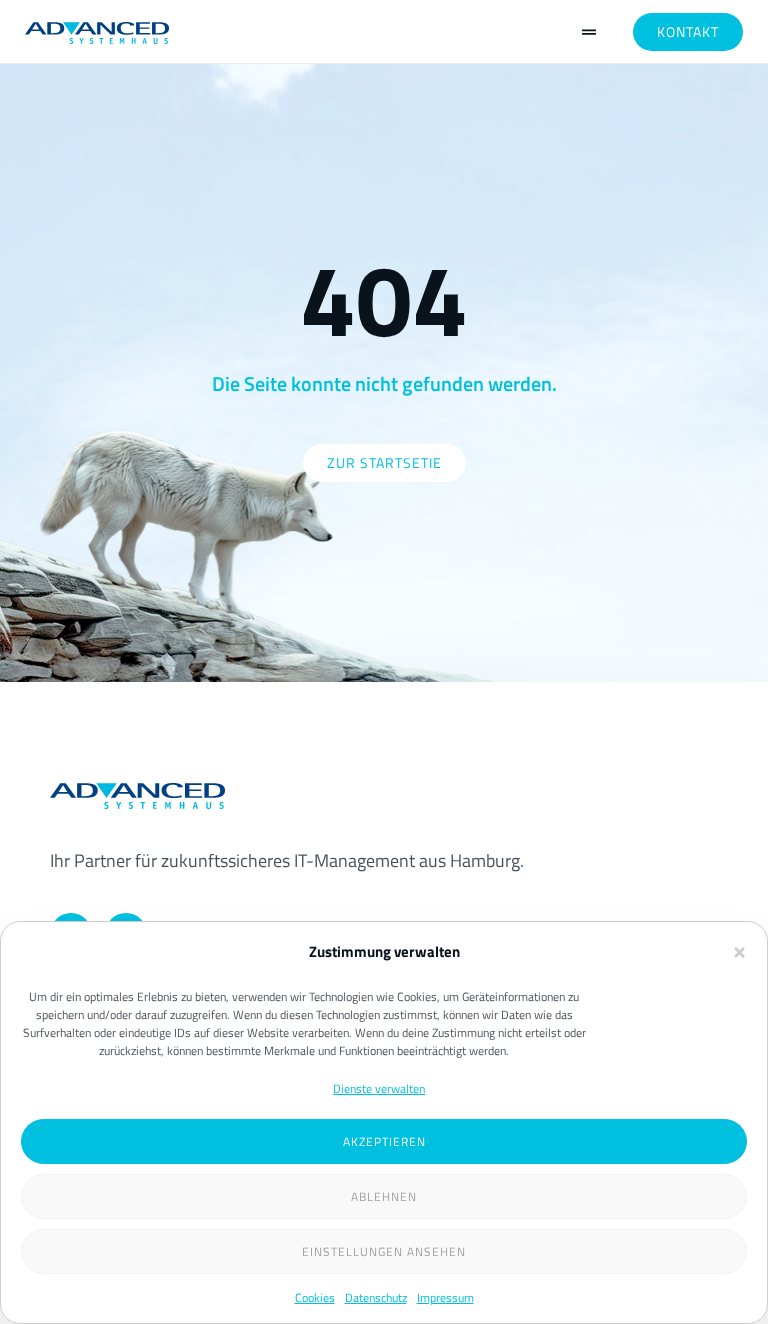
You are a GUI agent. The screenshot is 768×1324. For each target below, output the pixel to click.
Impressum (445, 1297)
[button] (739, 952)
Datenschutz (376, 1297)
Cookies (315, 1297)
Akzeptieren (384, 1141)
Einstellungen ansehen (384, 1251)
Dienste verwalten (379, 1088)
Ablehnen (384, 1196)
